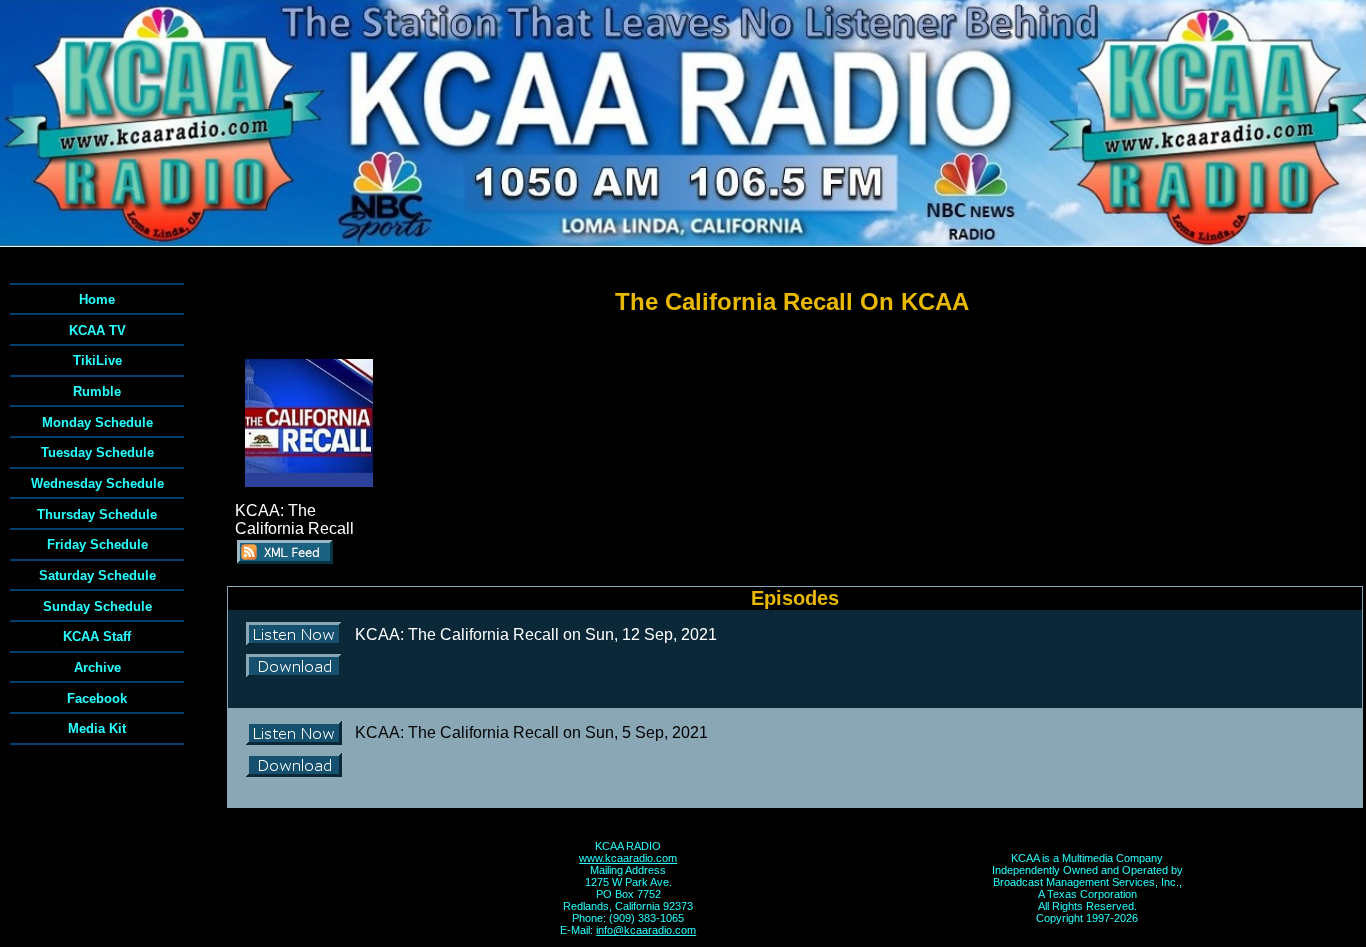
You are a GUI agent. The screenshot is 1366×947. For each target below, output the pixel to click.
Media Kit (97, 728)
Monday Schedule (97, 422)
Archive (97, 667)
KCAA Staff (97, 636)
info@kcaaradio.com (646, 930)
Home (97, 299)
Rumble (97, 391)
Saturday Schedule (97, 575)
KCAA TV (97, 330)
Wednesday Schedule (97, 483)
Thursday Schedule (97, 514)
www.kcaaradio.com (628, 858)
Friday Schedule (97, 544)
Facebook (97, 698)
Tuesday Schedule (97, 452)
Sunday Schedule (97, 606)
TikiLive (97, 360)
